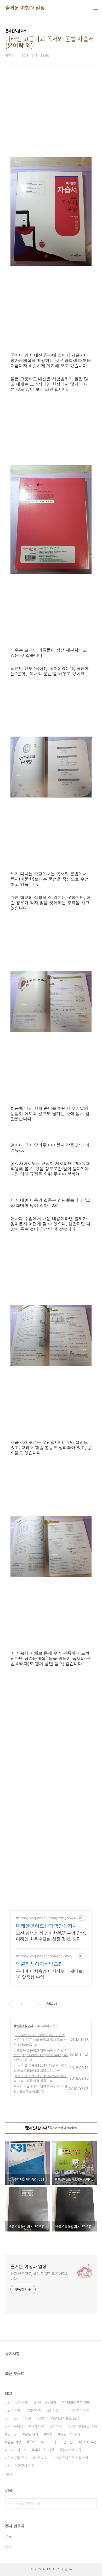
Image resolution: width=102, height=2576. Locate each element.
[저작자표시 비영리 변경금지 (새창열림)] (69, 2004)
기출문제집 (15, 2426)
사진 (28, 2418)
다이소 (12, 2418)
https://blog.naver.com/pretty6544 (46, 1918)
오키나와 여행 (46, 2403)
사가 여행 (38, 2426)
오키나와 (41, 2458)
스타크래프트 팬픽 (77, 2403)
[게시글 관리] (33, 2004)
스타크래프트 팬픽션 (58, 2442)
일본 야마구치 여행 (21, 2466)
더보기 (9, 2474)
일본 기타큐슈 (17, 2458)
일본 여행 (14, 2442)
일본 (42, 2418)
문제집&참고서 (24, 2026)
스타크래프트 (17, 2450)
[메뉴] (96, 8)
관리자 (69, 2569)
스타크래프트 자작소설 (72, 2458)
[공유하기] (27, 2004)
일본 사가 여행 (18, 2403)
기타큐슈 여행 (80, 2411)
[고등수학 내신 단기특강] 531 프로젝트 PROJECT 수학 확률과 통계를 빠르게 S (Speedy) (40, 2040)
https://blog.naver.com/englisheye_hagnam (45, 1956)
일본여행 (35, 2411)
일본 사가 (31, 2434)
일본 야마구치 (70, 2434)
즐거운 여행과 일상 (25, 8)
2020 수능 (89, 2442)
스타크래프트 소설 (66, 2418)
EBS (32, 2442)
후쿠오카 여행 (72, 2450)
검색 (92, 2504)
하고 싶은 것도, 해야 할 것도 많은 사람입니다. (39, 2276)
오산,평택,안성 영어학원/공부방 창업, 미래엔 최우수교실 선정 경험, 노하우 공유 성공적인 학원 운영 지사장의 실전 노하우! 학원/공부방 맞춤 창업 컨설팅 (51, 1936)
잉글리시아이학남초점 (39, 1964)
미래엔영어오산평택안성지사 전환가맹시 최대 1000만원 (50, 1926)
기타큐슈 (55, 2411)
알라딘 (12, 2434)
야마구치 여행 (44, 2450)
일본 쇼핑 (14, 2411)
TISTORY (53, 2569)
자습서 (57, 2426)
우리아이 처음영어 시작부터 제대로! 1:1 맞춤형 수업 (50, 1974)
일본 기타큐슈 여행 (83, 2426)
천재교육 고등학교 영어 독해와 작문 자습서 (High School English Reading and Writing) (41, 2055)
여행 (49, 2434)
